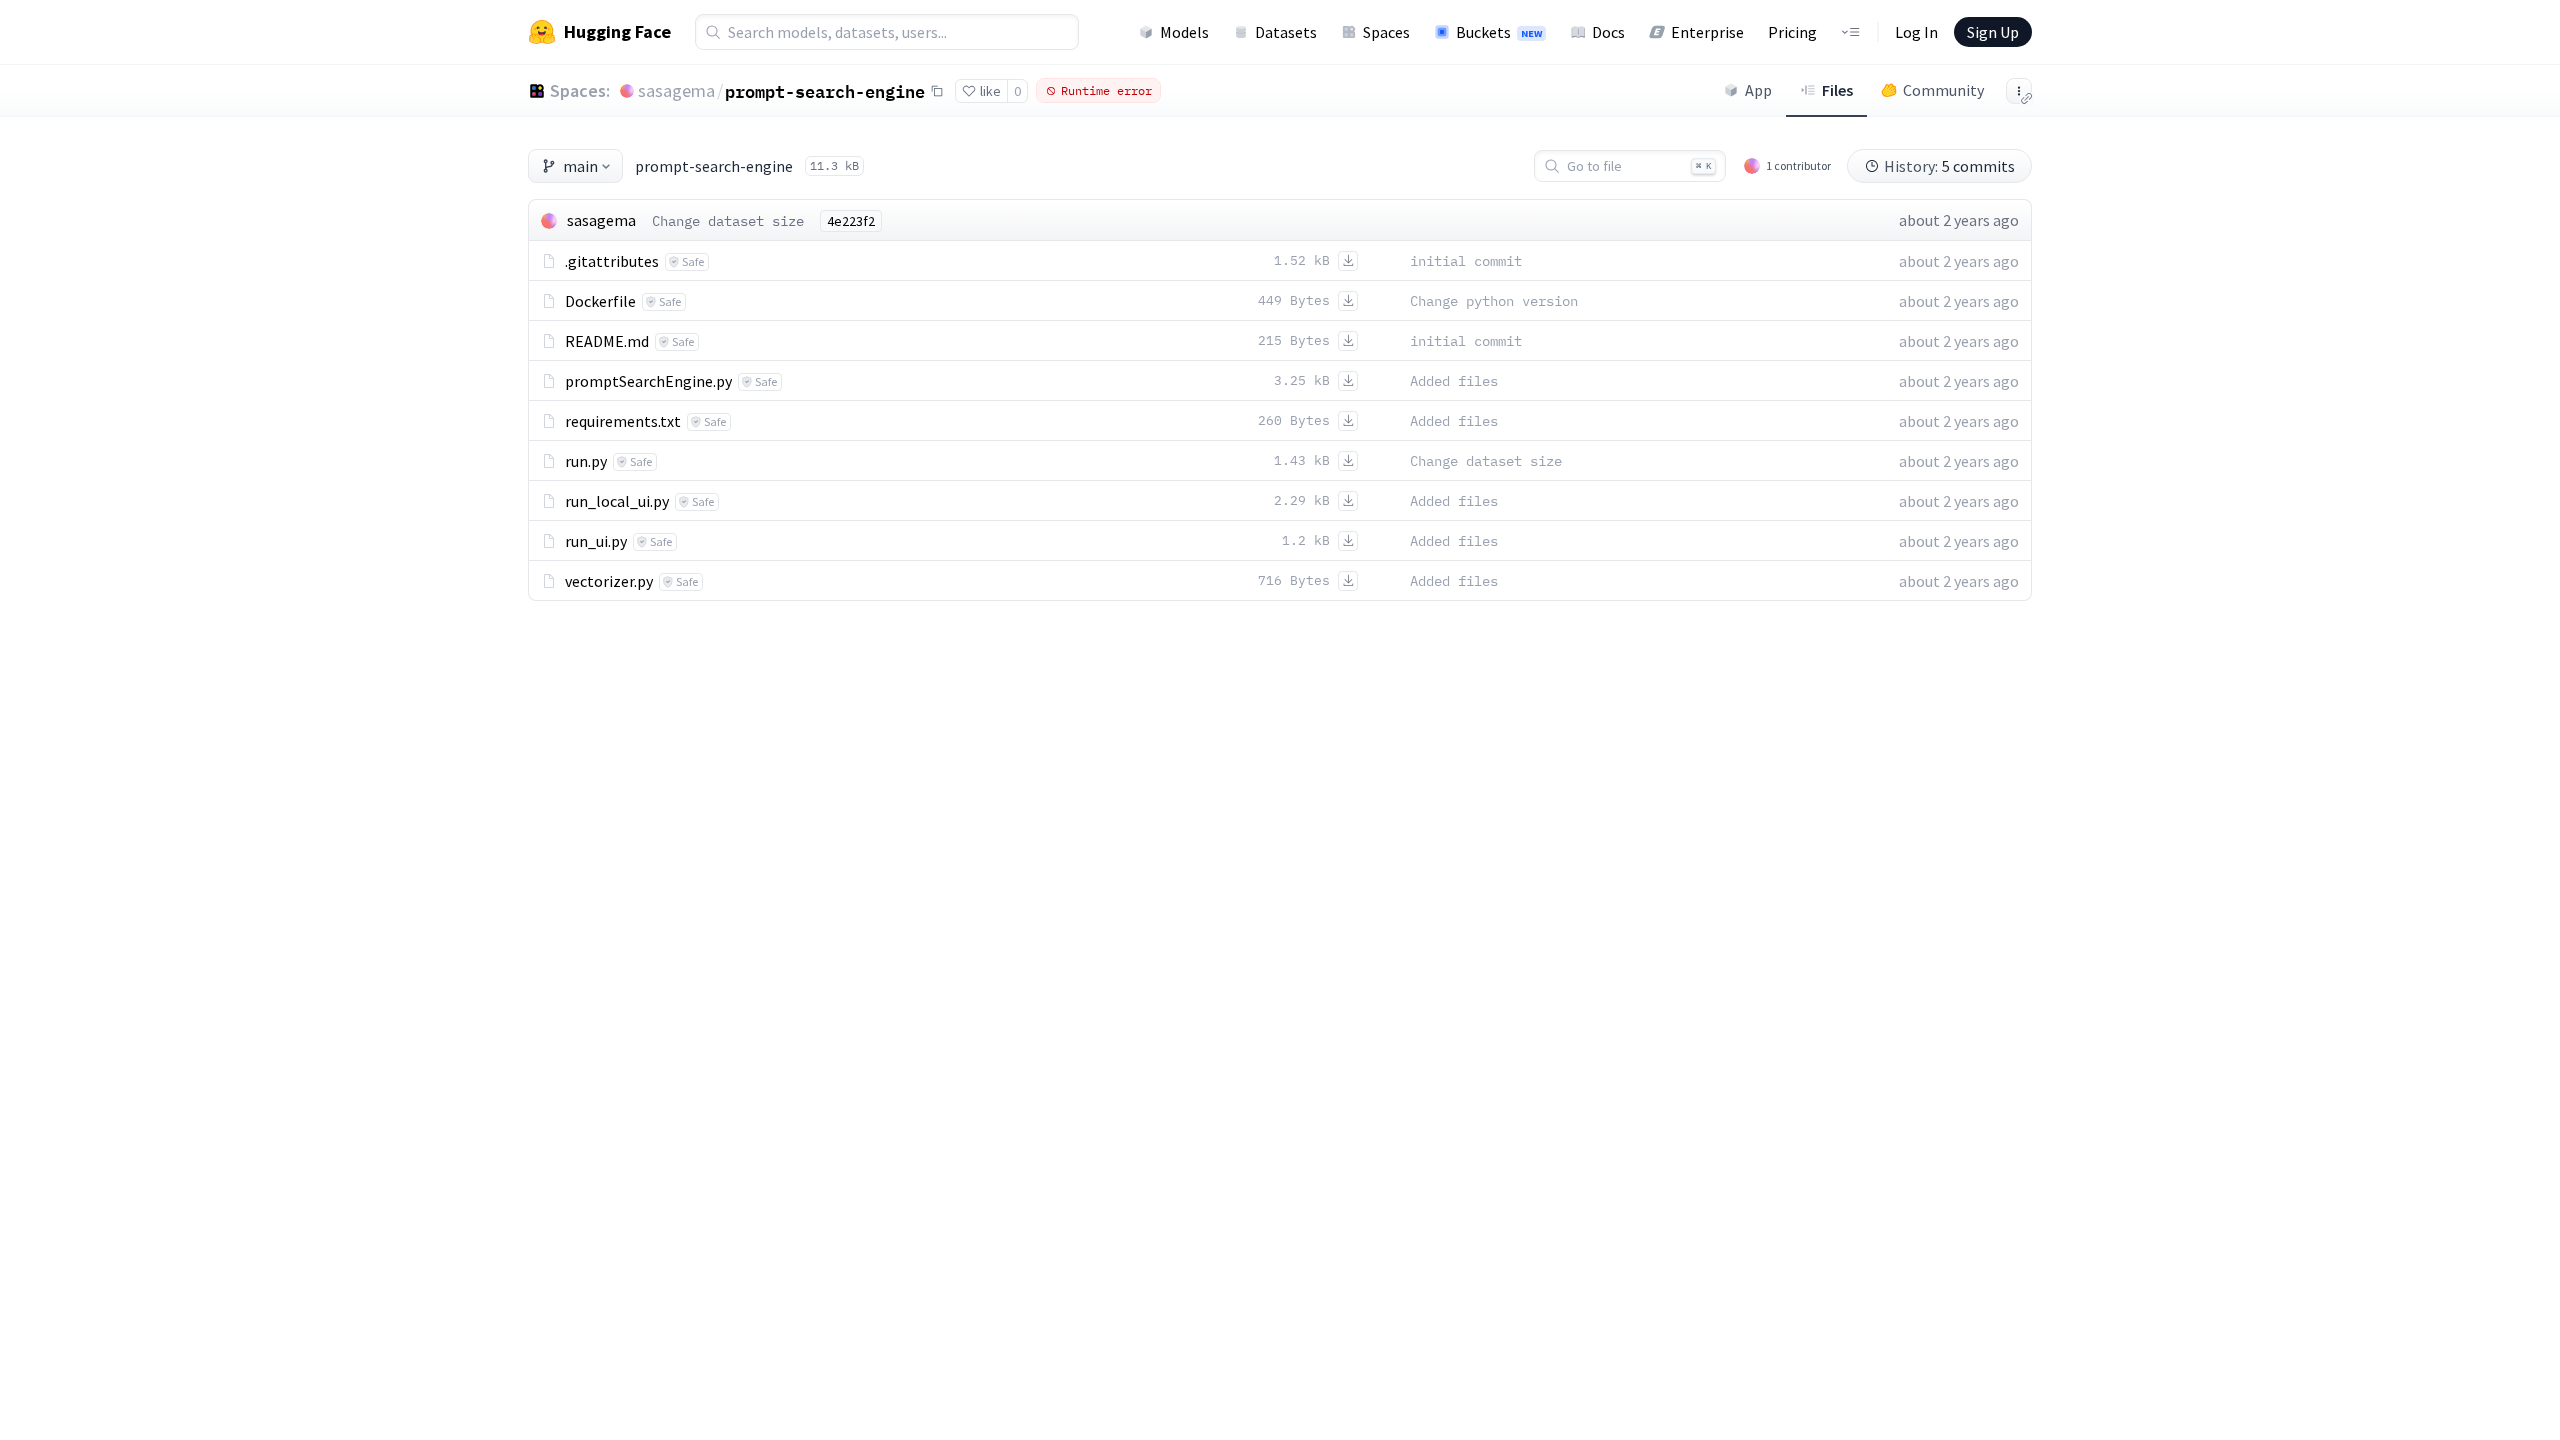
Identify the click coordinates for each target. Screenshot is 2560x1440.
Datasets (1286, 32)
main (580, 166)
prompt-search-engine (825, 91)
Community (1943, 90)
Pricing (1792, 32)
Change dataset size (728, 221)
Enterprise (1707, 32)
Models (1184, 32)
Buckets (1499, 32)
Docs (1608, 32)
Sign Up (1993, 32)
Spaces (1386, 32)
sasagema (676, 90)
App (1758, 90)
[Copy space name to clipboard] (937, 91)
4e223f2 (851, 221)
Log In (1916, 32)
